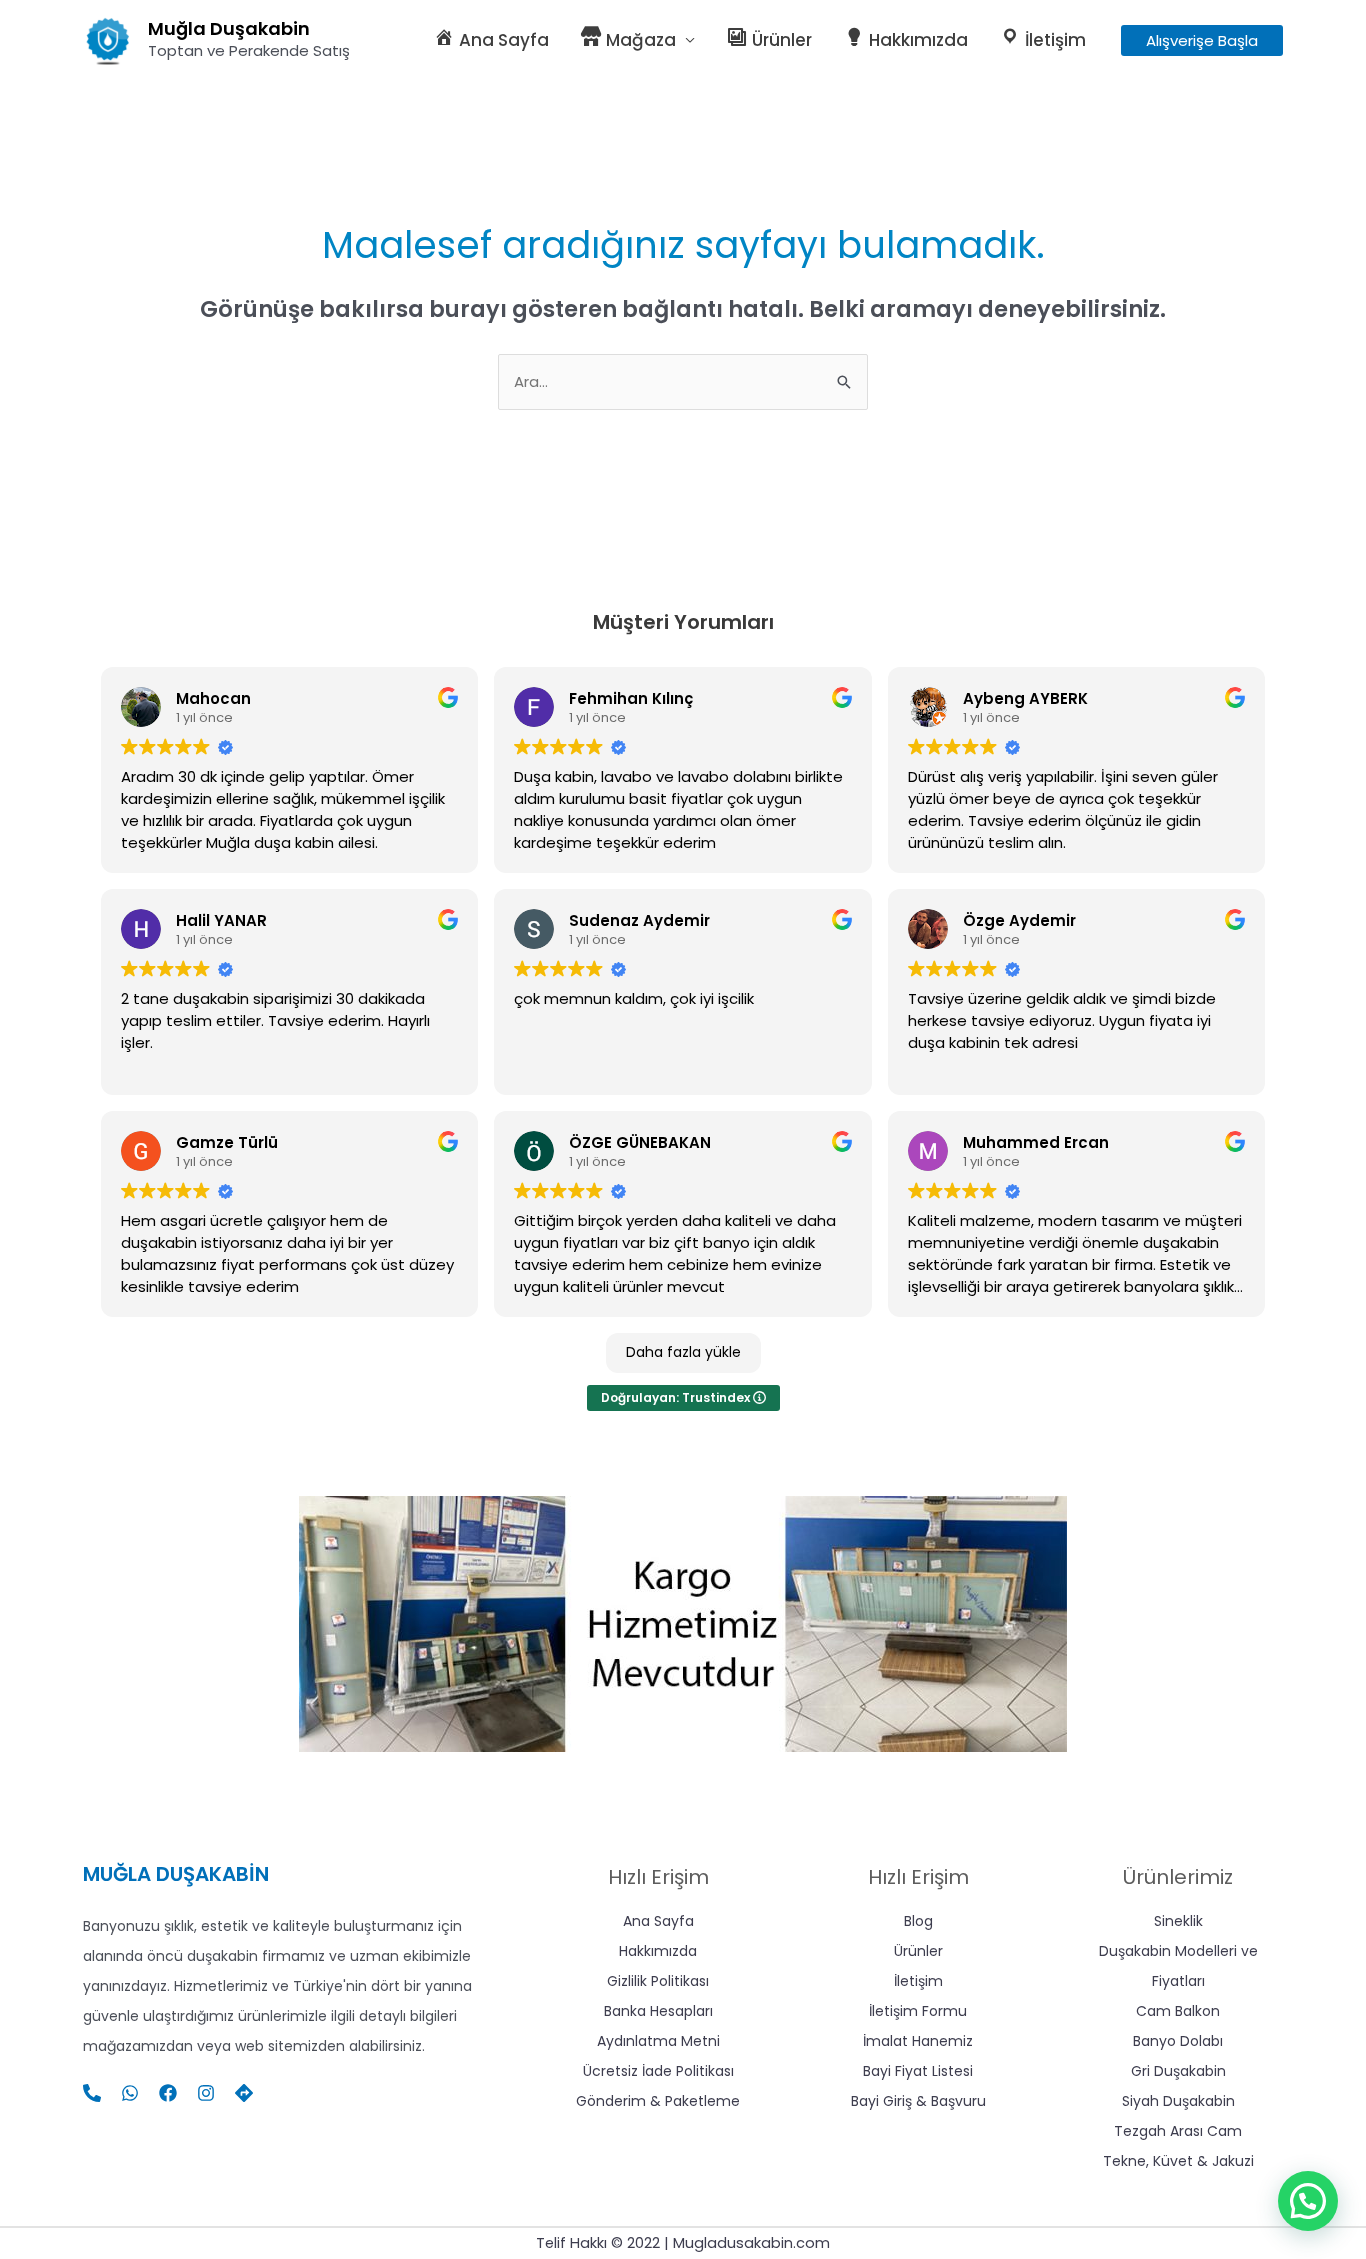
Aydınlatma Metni (658, 2041)
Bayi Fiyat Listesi (918, 2071)
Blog (918, 1921)
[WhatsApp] (130, 2093)
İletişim (918, 1981)
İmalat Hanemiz (918, 2041)
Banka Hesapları (658, 2011)
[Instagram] (206, 2093)
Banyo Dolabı (1178, 2041)
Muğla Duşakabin (229, 28)
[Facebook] (168, 2093)
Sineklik (1178, 1921)
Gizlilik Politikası (658, 1981)
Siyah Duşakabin (1178, 2101)
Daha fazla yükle (683, 1352)
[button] (1202, 40)
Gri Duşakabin (1178, 2071)
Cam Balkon (1178, 2011)
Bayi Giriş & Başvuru (918, 2101)
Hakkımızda (658, 1951)
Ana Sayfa (658, 1921)
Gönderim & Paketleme (658, 2101)
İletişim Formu (918, 2011)
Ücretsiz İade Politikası (658, 2071)
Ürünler (918, 1951)
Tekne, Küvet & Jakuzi (1178, 2161)
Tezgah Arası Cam (1178, 2131)
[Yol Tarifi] (244, 2093)
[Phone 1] (92, 2093)
